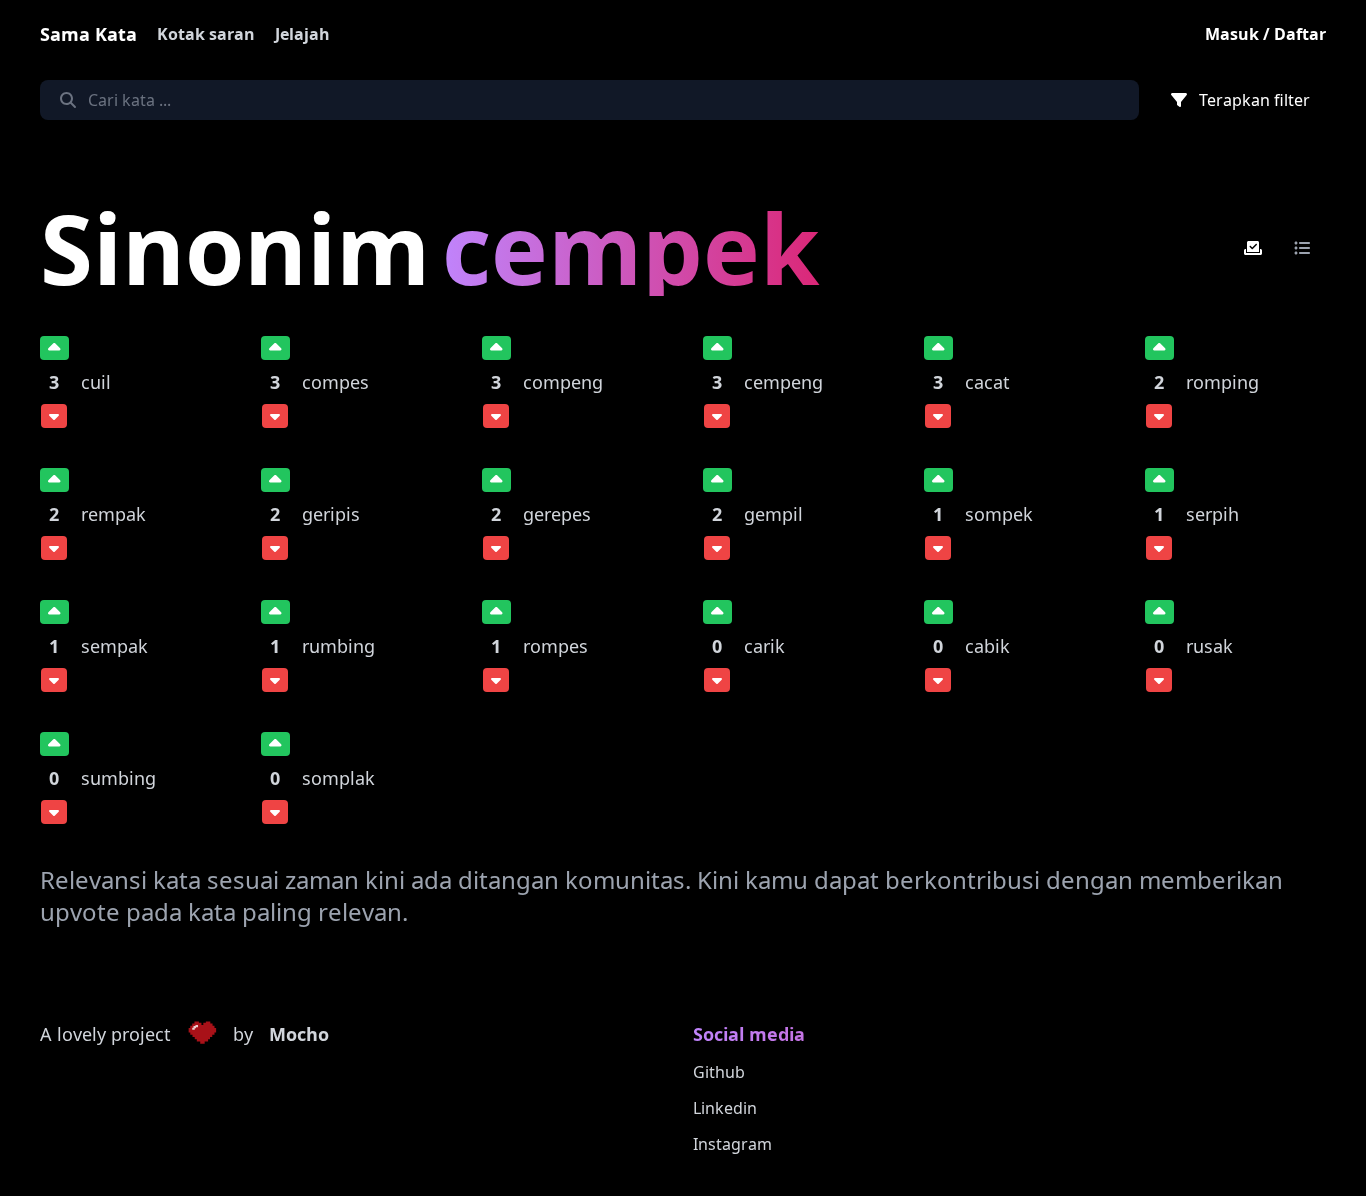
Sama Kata (88, 34)
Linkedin (725, 1108)
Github (719, 1072)
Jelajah (302, 34)
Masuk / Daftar (1265, 34)
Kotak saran (206, 34)
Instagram (732, 1144)
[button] (202, 1035)
